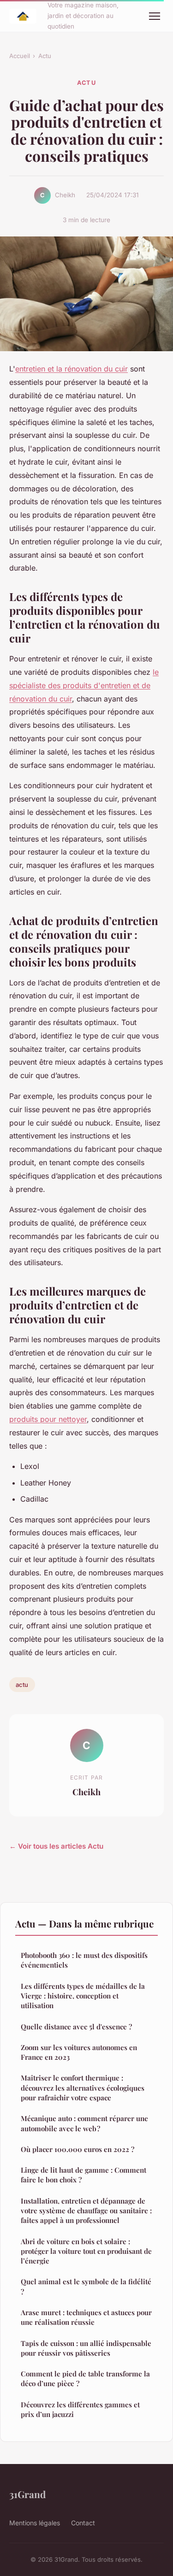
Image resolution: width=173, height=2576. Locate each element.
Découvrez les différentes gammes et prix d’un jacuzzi (80, 2409)
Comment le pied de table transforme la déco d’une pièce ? (85, 2379)
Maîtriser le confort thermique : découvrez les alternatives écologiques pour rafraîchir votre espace (83, 2088)
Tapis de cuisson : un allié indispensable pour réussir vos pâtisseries (86, 2348)
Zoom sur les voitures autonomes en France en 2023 (79, 2052)
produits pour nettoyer (48, 1419)
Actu (45, 56)
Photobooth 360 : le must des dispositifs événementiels (84, 1960)
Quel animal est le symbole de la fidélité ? (86, 2286)
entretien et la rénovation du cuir (72, 369)
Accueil (20, 56)
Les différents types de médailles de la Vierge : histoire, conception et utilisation (83, 1996)
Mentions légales (35, 2523)
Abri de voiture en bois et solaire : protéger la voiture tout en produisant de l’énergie (86, 2251)
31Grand (27, 2494)
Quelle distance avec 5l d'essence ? (76, 2027)
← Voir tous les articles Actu (56, 1846)
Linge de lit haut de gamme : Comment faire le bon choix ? (84, 2175)
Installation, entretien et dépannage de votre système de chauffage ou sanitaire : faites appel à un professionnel (86, 2211)
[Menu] (155, 16)
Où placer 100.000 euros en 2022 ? (78, 2149)
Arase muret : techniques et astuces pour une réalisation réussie (86, 2317)
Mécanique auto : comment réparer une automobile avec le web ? (84, 2123)
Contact (83, 2523)
